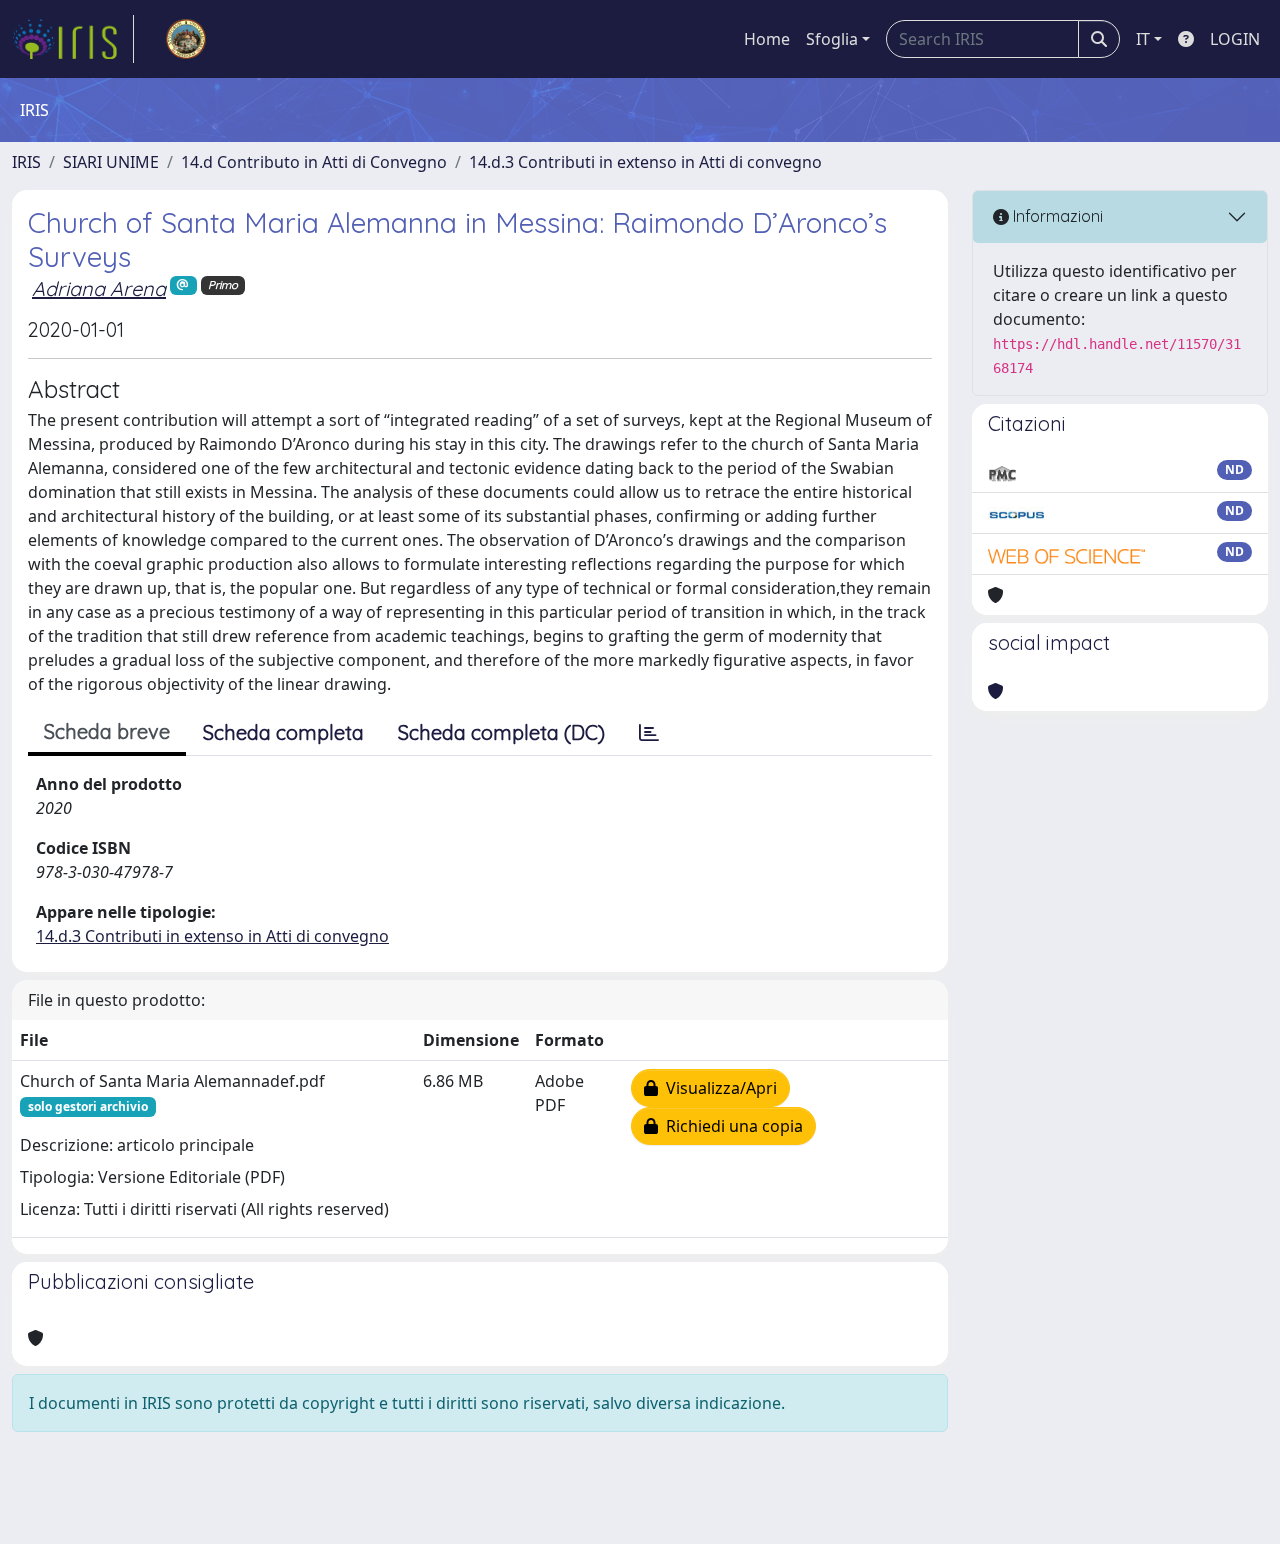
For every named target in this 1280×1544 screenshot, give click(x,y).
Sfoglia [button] (832, 39)
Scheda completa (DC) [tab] (501, 732)
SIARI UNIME (111, 162)
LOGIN (1235, 39)
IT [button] (1143, 39)
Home (767, 39)
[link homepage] (73, 39)
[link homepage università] (186, 39)
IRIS (26, 162)
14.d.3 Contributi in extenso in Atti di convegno (645, 162)
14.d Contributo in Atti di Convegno (314, 162)
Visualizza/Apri (717, 1088)
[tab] (649, 733)
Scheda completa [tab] (283, 732)
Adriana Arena (99, 288)
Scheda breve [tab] (107, 731)
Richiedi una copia (730, 1126)
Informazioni (1056, 216)
